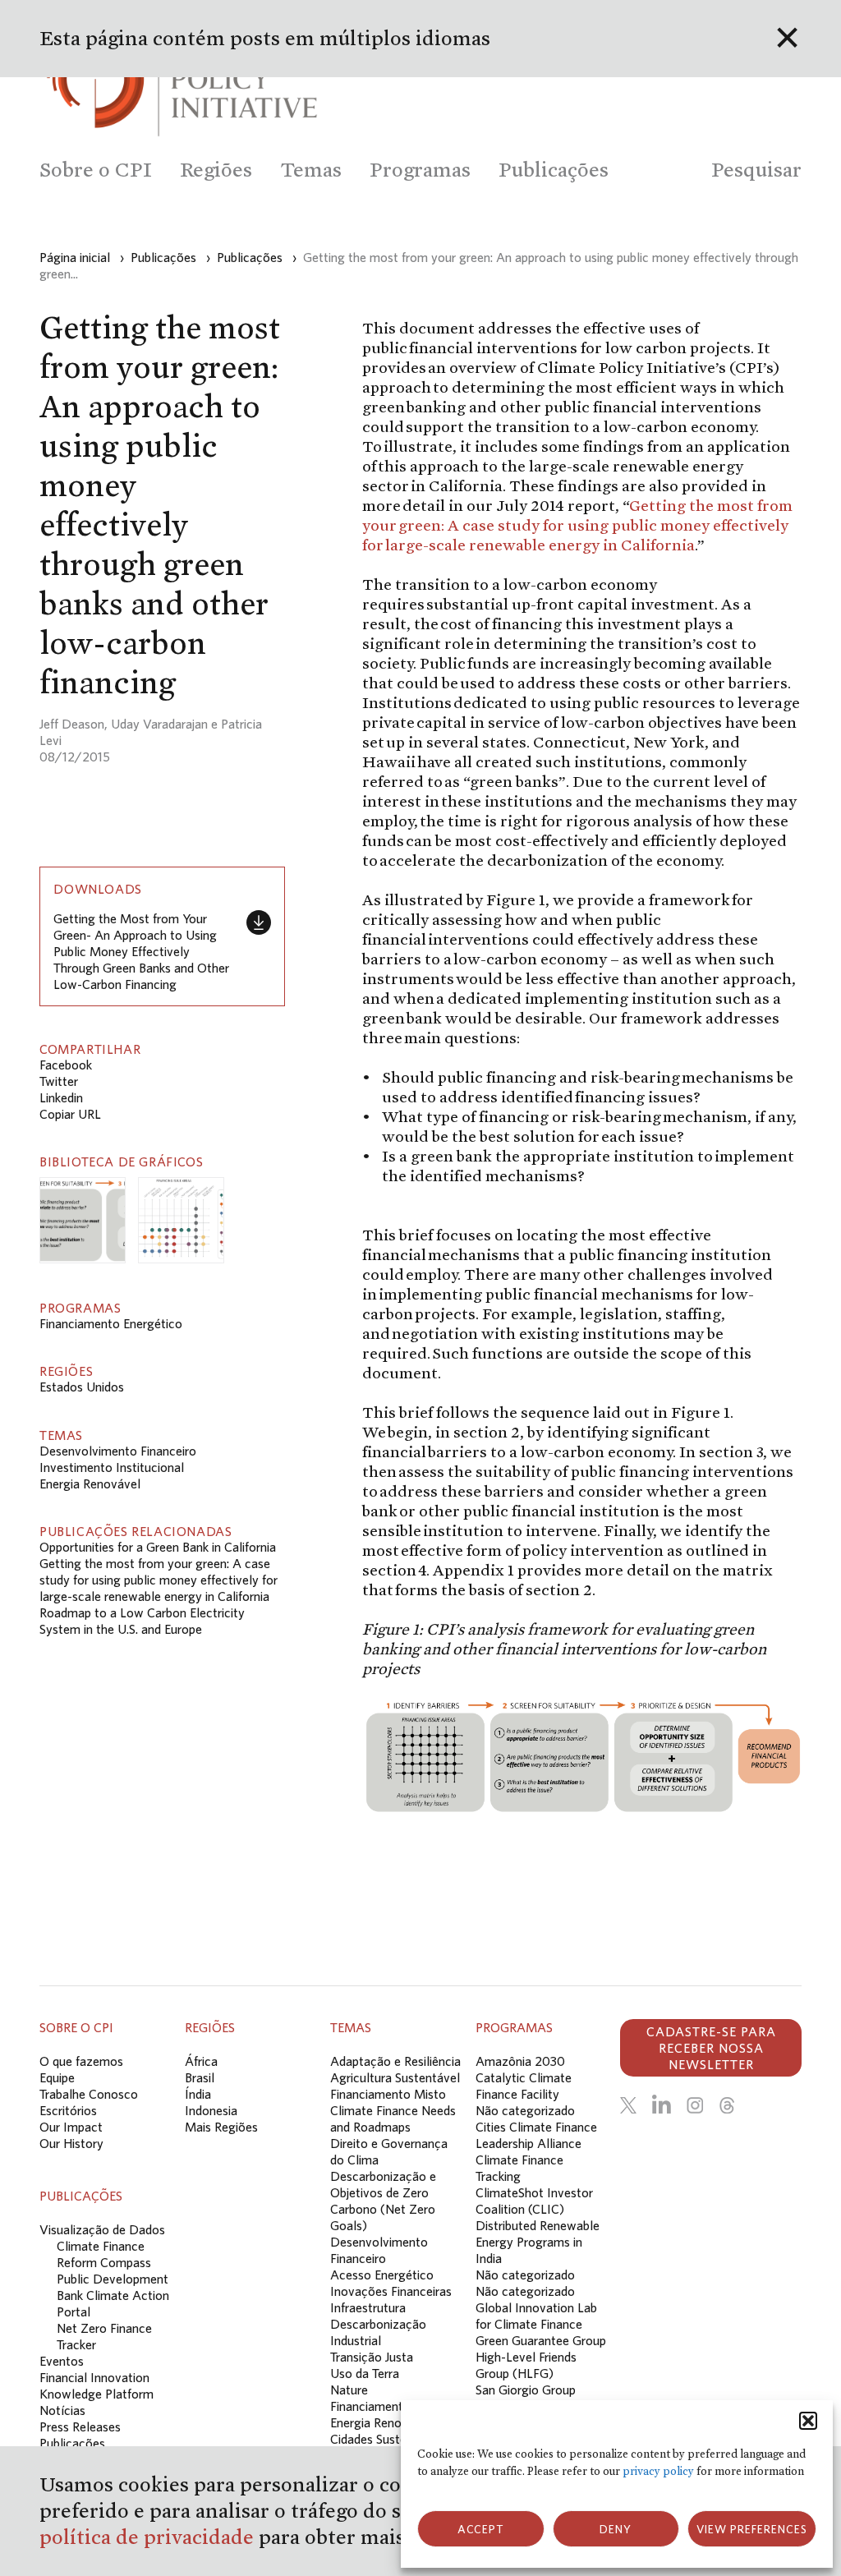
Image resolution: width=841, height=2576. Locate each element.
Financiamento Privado (393, 2406)
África (201, 2061)
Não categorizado (525, 2110)
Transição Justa (372, 2357)
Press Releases (80, 2426)
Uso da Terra (365, 2373)
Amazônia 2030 (520, 2061)
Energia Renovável (90, 1483)
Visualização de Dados (102, 2229)
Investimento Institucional (112, 1467)
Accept (481, 2529)
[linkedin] (662, 2105)
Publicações (72, 2443)
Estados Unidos (82, 1387)
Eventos (62, 2361)
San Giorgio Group (526, 2390)
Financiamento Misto (388, 2094)
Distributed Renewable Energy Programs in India (538, 2242)
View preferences (752, 2529)
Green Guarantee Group (541, 2340)
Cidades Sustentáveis (388, 2439)
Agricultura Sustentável (395, 2077)
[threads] (727, 2105)
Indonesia (211, 2110)
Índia (198, 2094)
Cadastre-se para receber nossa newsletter (711, 2048)
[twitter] (628, 2105)
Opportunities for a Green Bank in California (158, 1547)
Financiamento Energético (111, 1323)
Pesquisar (756, 170)
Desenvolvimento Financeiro (118, 1451)
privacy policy (658, 2471)
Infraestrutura (368, 2307)
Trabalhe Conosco (89, 2094)
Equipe (57, 2077)
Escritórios (68, 2110)
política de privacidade (149, 2537)
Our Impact (71, 2127)
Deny (616, 2529)
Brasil (200, 2077)
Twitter (59, 1081)
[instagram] (695, 2105)
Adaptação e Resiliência (395, 2061)
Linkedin (61, 1097)
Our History (71, 2143)
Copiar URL (70, 1114)
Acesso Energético (382, 2275)
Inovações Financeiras (391, 2291)
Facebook (66, 1065)
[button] (808, 2421)
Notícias (62, 2410)
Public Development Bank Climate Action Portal (113, 2295)
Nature (349, 2390)
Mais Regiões (221, 2127)
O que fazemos (81, 2061)
